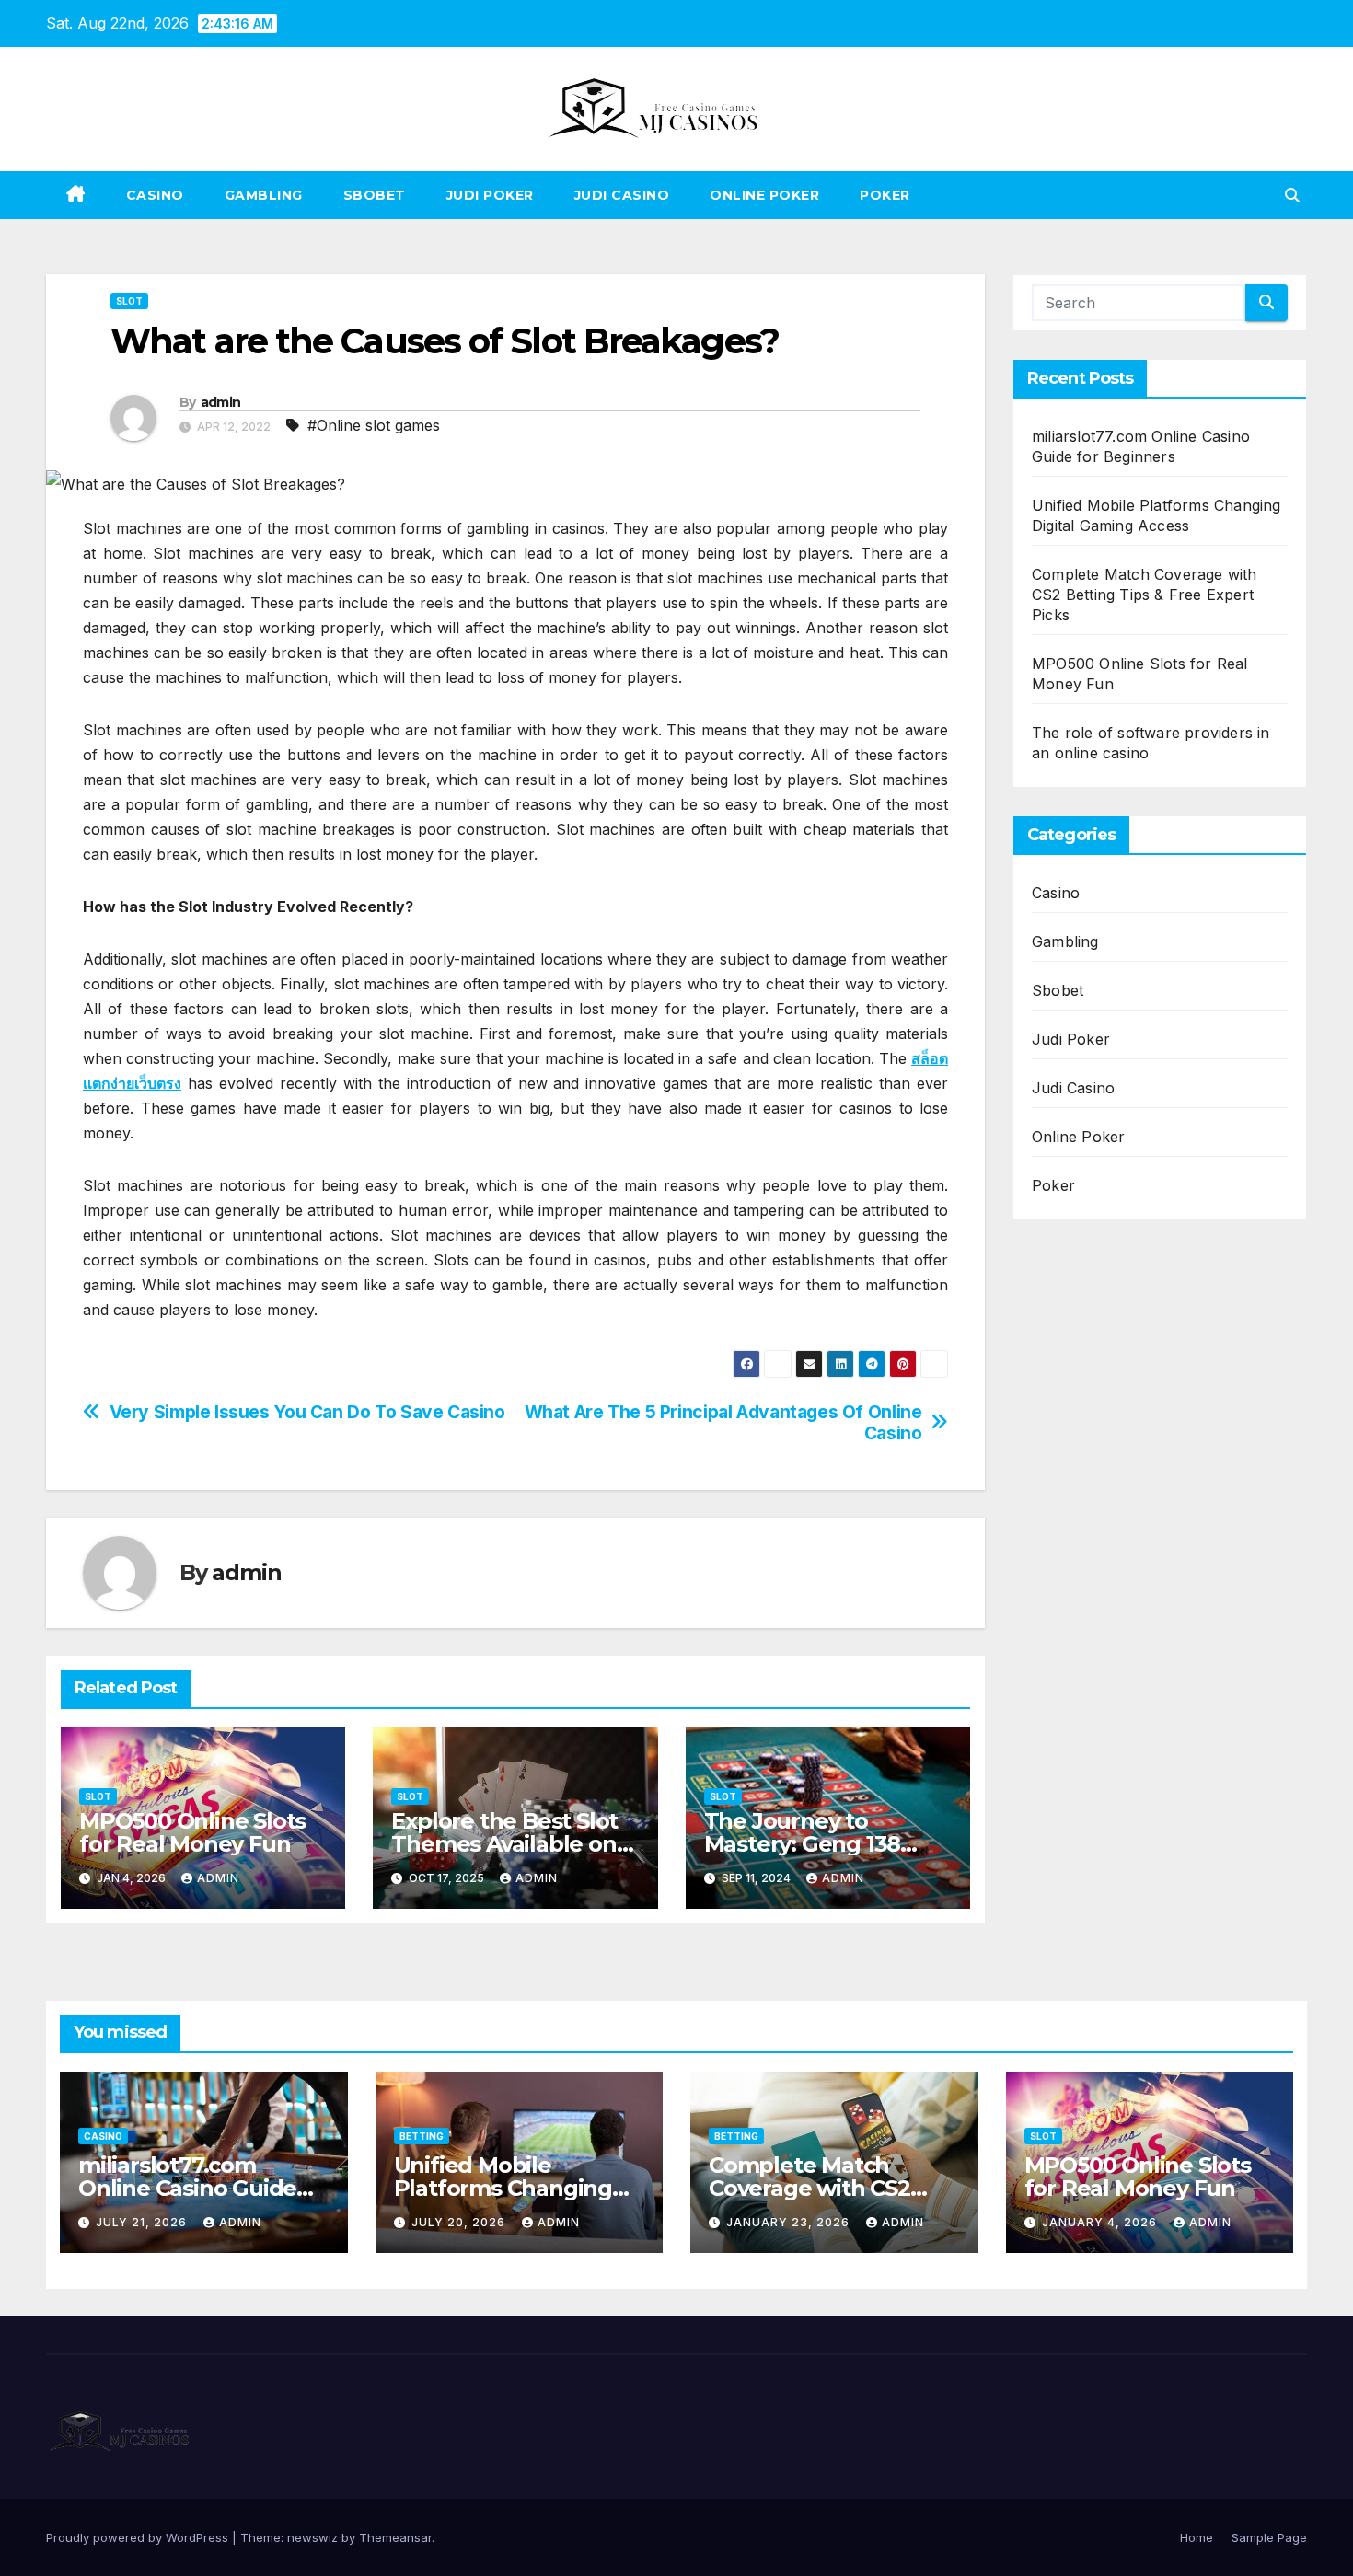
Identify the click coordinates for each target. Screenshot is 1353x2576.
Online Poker (764, 195)
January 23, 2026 (790, 2222)
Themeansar (395, 2537)
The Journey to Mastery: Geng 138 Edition (803, 1844)
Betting (422, 2136)
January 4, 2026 (1101, 2222)
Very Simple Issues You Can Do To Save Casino (307, 1412)
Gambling (264, 195)
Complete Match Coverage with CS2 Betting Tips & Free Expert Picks (1145, 595)
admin (221, 402)
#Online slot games (374, 425)
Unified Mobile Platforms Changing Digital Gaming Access (515, 2188)
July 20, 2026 (460, 2222)
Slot (129, 301)
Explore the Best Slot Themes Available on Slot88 (504, 1844)
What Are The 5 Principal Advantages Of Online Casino (723, 1423)
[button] (1292, 195)
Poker (885, 195)
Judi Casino (622, 195)
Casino (155, 195)
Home (1197, 2537)
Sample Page (1269, 2537)
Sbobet (375, 195)
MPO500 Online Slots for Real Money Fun (192, 1832)
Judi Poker (490, 195)
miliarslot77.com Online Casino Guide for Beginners (187, 2188)
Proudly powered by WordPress (139, 2537)
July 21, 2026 (143, 2222)
